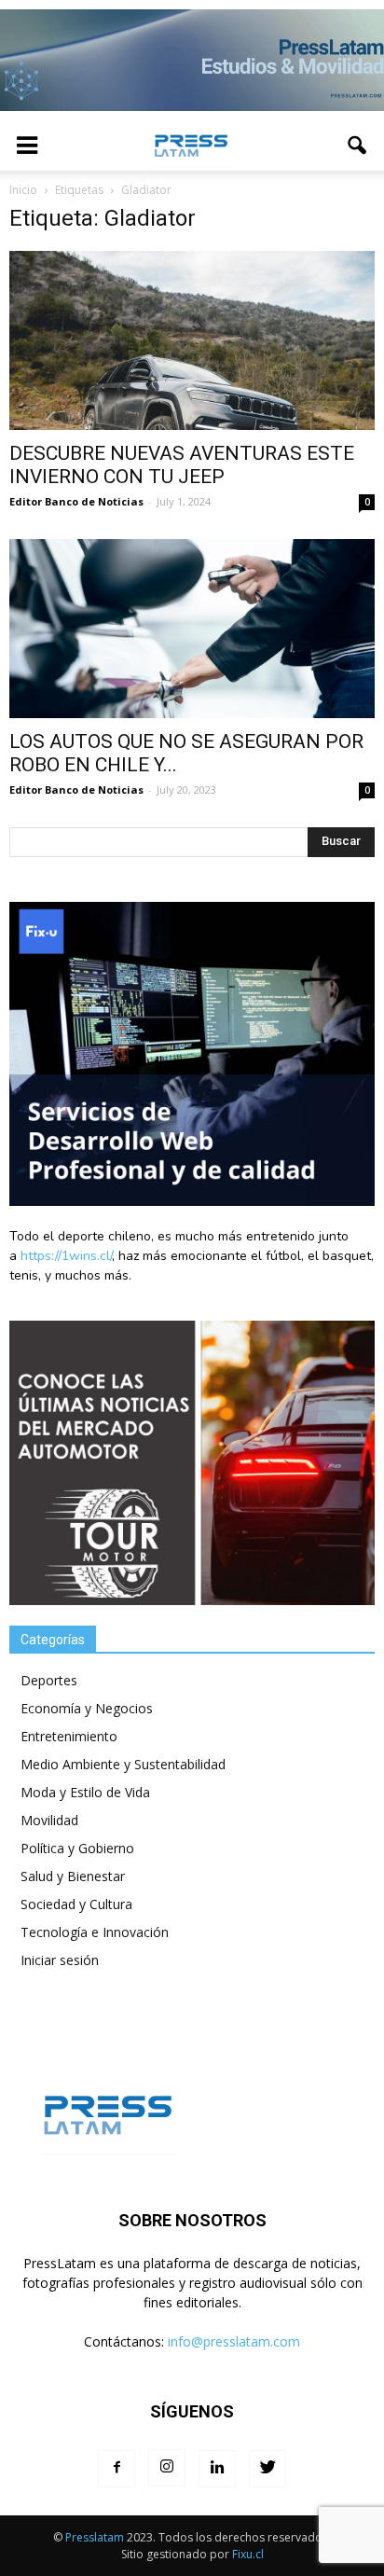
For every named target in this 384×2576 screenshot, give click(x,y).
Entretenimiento (69, 1736)
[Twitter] (267, 2469)
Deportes (49, 1680)
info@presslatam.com (234, 2341)
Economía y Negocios (87, 1708)
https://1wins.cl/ (66, 1256)
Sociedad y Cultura (76, 1904)
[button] (358, 145)
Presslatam (95, 2537)
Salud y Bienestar (73, 1876)
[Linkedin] (217, 2469)
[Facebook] (117, 2469)
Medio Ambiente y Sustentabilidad (123, 1764)
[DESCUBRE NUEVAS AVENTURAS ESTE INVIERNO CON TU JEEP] (192, 340)
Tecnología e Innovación (95, 1932)
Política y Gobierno (77, 1848)
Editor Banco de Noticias (76, 501)
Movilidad (49, 1820)
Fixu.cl (248, 2554)
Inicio (23, 190)
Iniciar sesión (60, 1960)
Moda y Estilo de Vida (85, 1792)
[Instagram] (167, 2468)
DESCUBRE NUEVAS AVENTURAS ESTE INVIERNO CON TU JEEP (182, 465)
